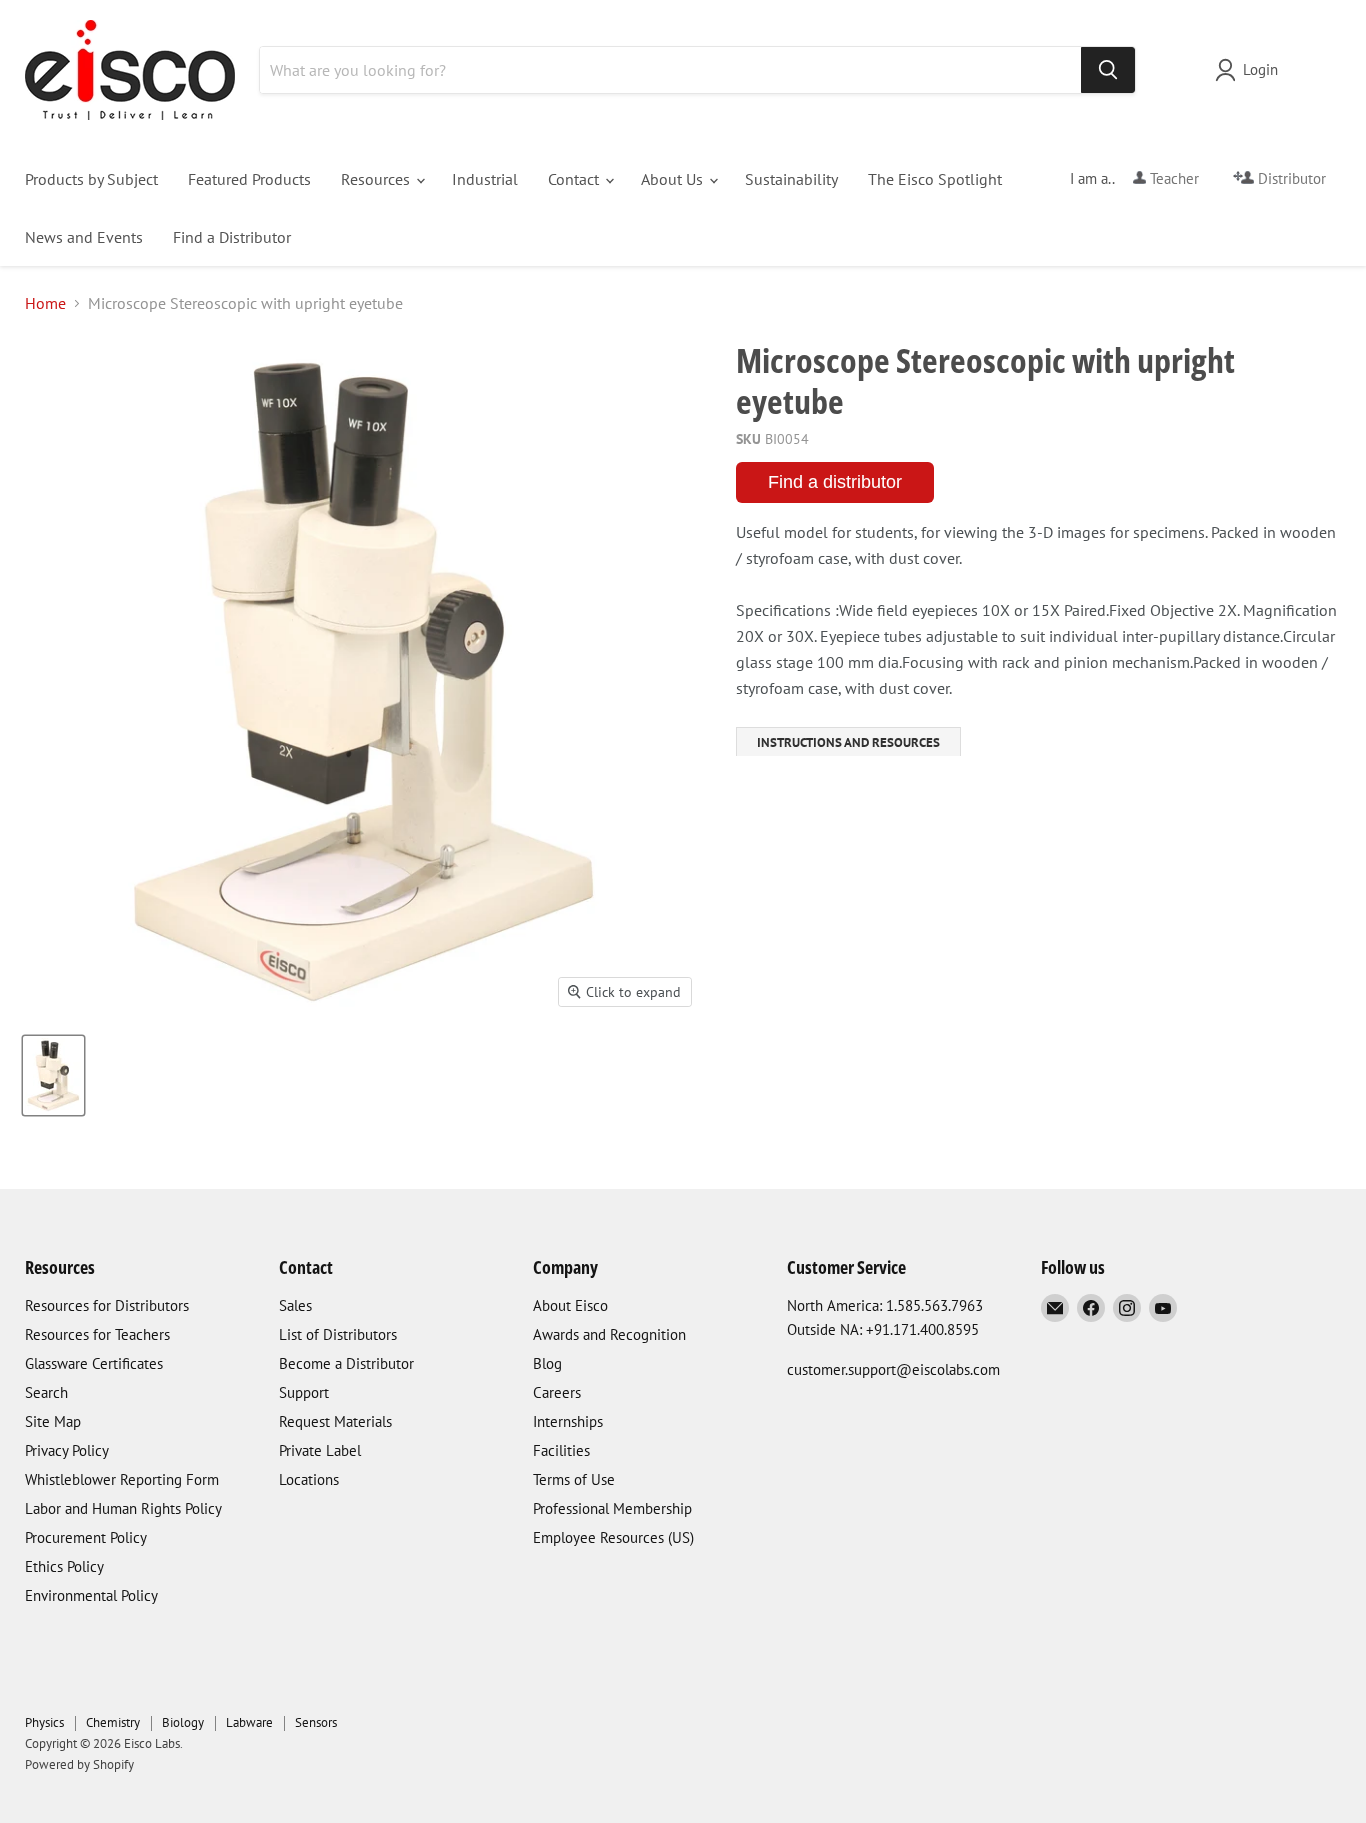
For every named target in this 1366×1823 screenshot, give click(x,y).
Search (46, 1392)
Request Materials (335, 1421)
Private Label (320, 1450)
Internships (568, 1421)
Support (304, 1392)
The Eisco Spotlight (935, 179)
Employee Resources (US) (613, 1537)
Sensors (316, 1722)
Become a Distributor (346, 1363)
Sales (295, 1305)
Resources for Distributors (107, 1305)
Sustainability (791, 179)
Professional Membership (612, 1508)
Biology (183, 1722)
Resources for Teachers (97, 1334)
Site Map (53, 1421)
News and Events (84, 237)
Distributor (1290, 178)
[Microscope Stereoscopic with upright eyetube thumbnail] (53, 1075)
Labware (249, 1722)
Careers (557, 1392)
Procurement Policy (86, 1537)
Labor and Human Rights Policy (123, 1508)
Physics (44, 1722)
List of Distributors (338, 1334)
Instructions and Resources (848, 742)
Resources (377, 179)
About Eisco (570, 1305)
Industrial (485, 179)
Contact (575, 179)
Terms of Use (574, 1479)
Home (45, 303)
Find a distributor (835, 482)
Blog (547, 1363)
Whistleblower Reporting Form (122, 1479)
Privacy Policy (67, 1450)
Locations (309, 1479)
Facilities (561, 1450)
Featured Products (249, 179)
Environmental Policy (91, 1595)
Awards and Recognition (609, 1334)
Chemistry (113, 1722)
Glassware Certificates (94, 1363)
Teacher (1172, 178)
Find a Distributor (232, 237)
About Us (674, 179)
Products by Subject (91, 179)
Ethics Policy (64, 1566)
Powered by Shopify (79, 1764)
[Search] (1108, 70)
